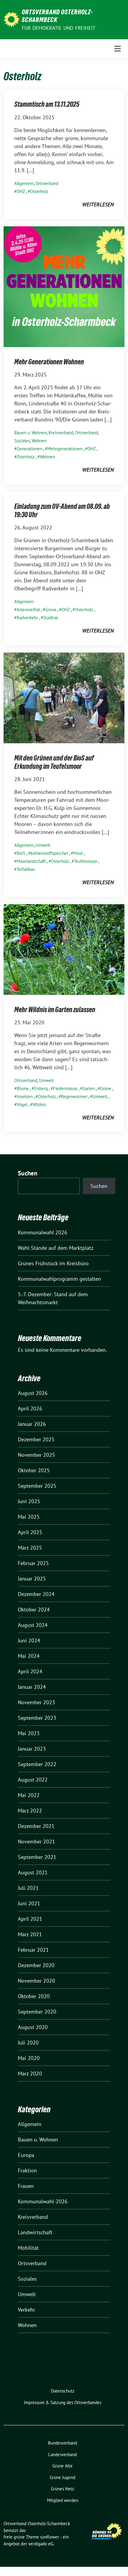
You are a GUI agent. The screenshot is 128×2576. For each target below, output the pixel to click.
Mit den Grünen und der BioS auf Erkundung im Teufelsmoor (54, 762)
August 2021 (33, 1872)
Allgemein (24, 183)
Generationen (29, 449)
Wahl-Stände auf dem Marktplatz (56, 1248)
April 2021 (30, 1919)
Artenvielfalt (28, 610)
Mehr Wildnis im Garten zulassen (55, 1010)
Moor (78, 853)
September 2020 (37, 2012)
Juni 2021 (29, 1903)
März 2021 (30, 1934)
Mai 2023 (29, 1733)
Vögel (22, 1104)
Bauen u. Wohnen (31, 433)
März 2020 (30, 2074)
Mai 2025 (29, 1517)
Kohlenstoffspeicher (49, 853)
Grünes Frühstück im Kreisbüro (53, 1263)
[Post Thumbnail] (64, 286)
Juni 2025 (29, 1501)
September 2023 (37, 1718)
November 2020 (36, 1981)
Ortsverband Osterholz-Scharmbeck (57, 16)
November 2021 (36, 1842)
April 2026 (30, 1408)
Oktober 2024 (34, 1610)
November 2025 (36, 1455)
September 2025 (37, 1486)
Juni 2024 (29, 1640)
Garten (89, 1088)
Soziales (22, 441)
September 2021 (37, 1857)
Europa (26, 2155)
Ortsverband (47, 183)
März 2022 (30, 1811)
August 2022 (33, 1780)
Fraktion (27, 2170)
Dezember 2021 (36, 1826)
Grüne (51, 610)
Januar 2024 (32, 1687)
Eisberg (41, 1088)
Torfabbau (26, 869)
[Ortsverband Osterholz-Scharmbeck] (11, 19)
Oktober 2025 (34, 1470)
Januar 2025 (32, 1579)
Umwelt (43, 845)
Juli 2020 (28, 2043)
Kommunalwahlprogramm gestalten (59, 1279)
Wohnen (39, 441)
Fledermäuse (65, 1088)
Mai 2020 (29, 2058)
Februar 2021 (33, 1950)
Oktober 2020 (34, 1996)
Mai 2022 (29, 1795)
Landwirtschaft (35, 2232)
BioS (21, 853)
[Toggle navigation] (118, 49)
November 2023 (36, 1702)
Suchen (28, 1173)
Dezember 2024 (36, 1594)
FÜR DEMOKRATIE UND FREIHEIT (58, 28)
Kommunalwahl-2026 (43, 2201)
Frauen (26, 2186)
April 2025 (30, 1532)
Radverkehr (27, 618)
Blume (23, 1088)
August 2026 (33, 1393)
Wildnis (39, 1104)
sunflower (50, 2537)
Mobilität (28, 2248)
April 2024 (30, 1671)
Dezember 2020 (36, 1965)
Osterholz (39, 191)
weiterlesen (98, 204)
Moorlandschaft (31, 861)
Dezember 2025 (36, 1439)
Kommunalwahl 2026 (43, 1232)
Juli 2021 (28, 1888)
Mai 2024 (29, 1656)
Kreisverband (61, 433)
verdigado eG (41, 2544)
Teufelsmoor (86, 861)
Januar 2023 (32, 1749)
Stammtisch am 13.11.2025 (47, 104)
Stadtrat (51, 618)
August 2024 (33, 1625)
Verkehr (26, 2310)
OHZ (21, 191)
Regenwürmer (74, 1096)
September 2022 (37, 1764)
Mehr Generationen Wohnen (49, 362)
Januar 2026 (32, 1424)
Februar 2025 (33, 1563)
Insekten (25, 1096)
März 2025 (30, 1548)
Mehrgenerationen (65, 449)
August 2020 (33, 2027)
